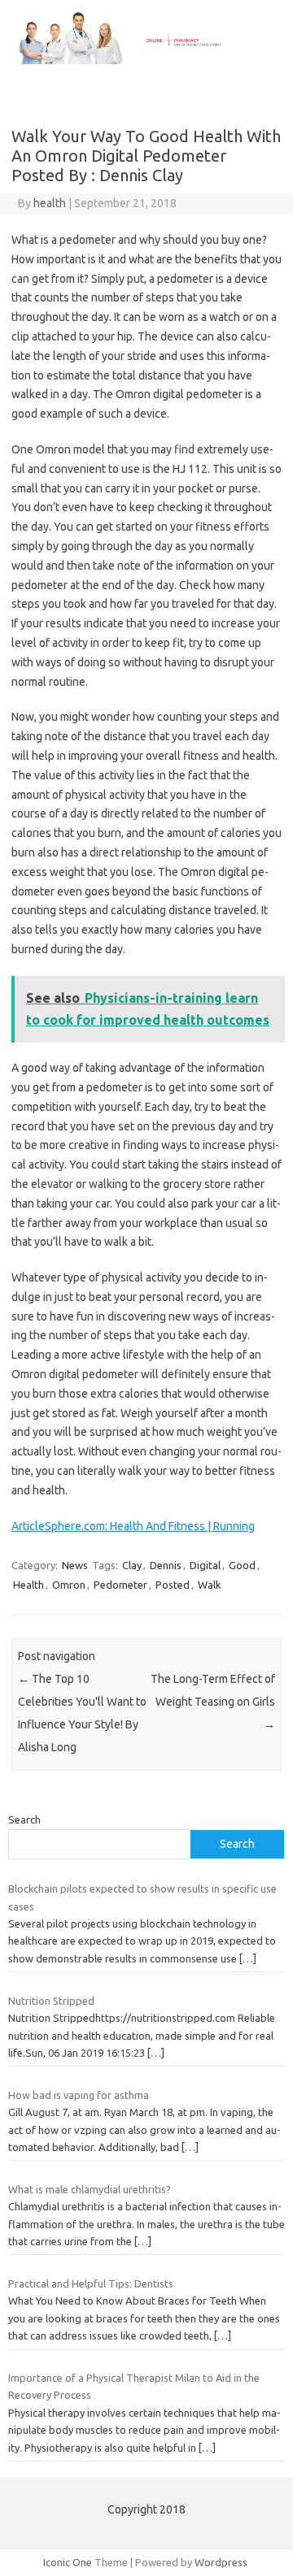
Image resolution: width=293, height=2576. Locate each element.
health (50, 203)
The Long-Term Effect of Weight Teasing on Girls (213, 1702)
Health (28, 1585)
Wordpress (221, 2562)
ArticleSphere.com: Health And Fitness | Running (133, 1526)
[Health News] (146, 60)
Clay (132, 1565)
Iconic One (68, 2562)
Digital (205, 1565)
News (75, 1565)
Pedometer (120, 1585)
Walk (210, 1585)
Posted (173, 1585)
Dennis (166, 1565)
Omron (69, 1585)
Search (24, 1819)
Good (242, 1565)
